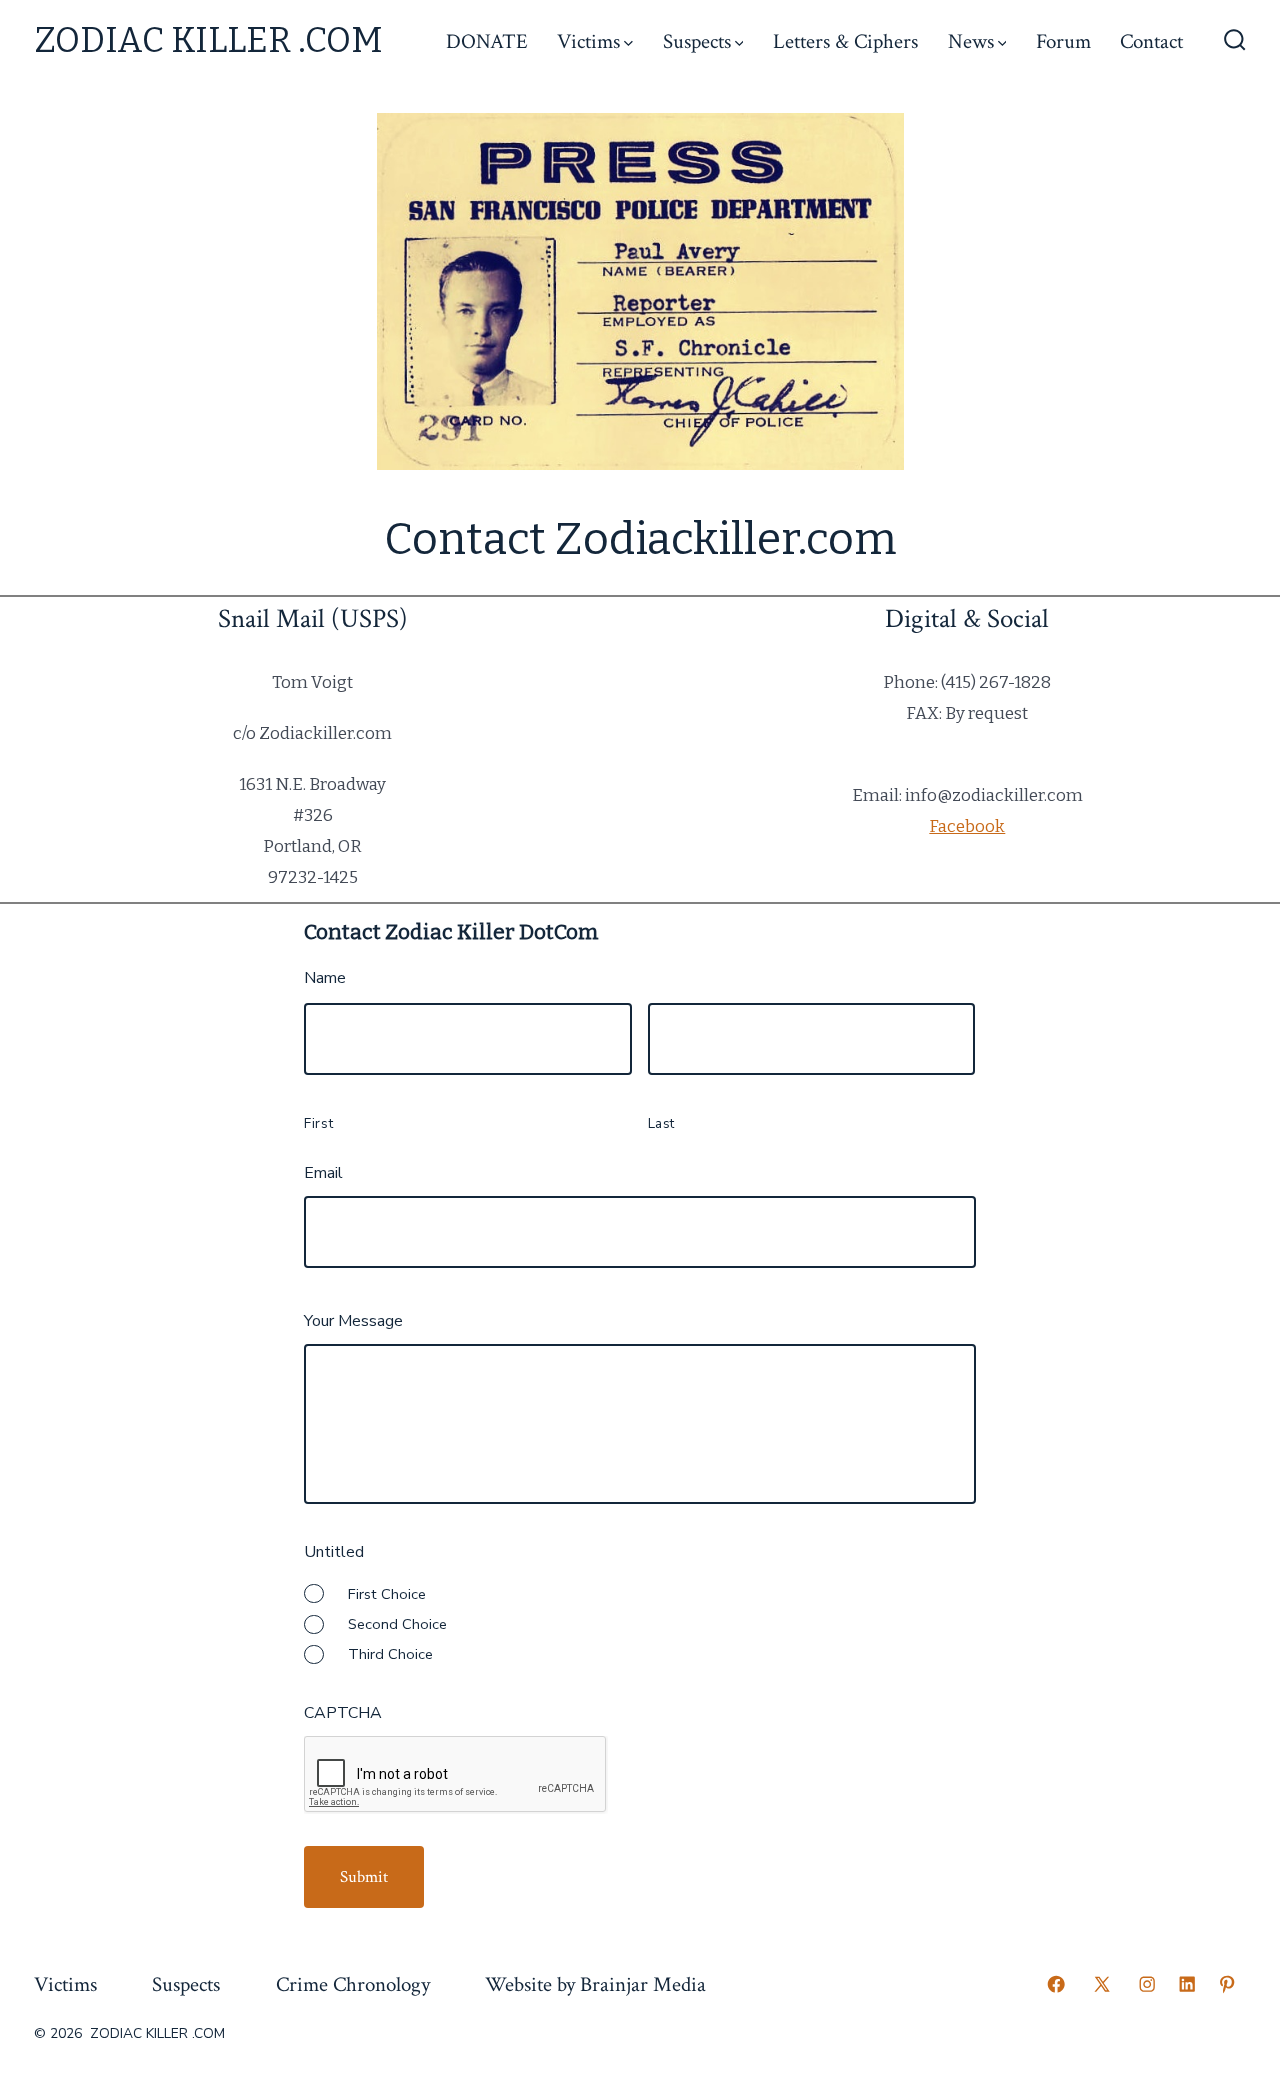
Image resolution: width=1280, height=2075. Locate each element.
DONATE (487, 41)
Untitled (334, 1552)
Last (662, 1123)
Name (325, 978)
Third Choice (390, 1654)
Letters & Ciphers (845, 41)
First (318, 1123)
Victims (588, 41)
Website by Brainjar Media (595, 1984)
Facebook (967, 826)
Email (323, 1173)
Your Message (353, 1321)
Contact (1151, 41)
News (971, 41)
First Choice (387, 1594)
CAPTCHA (343, 1713)
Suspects (697, 41)
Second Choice (397, 1624)
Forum (1063, 41)
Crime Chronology (353, 1984)
